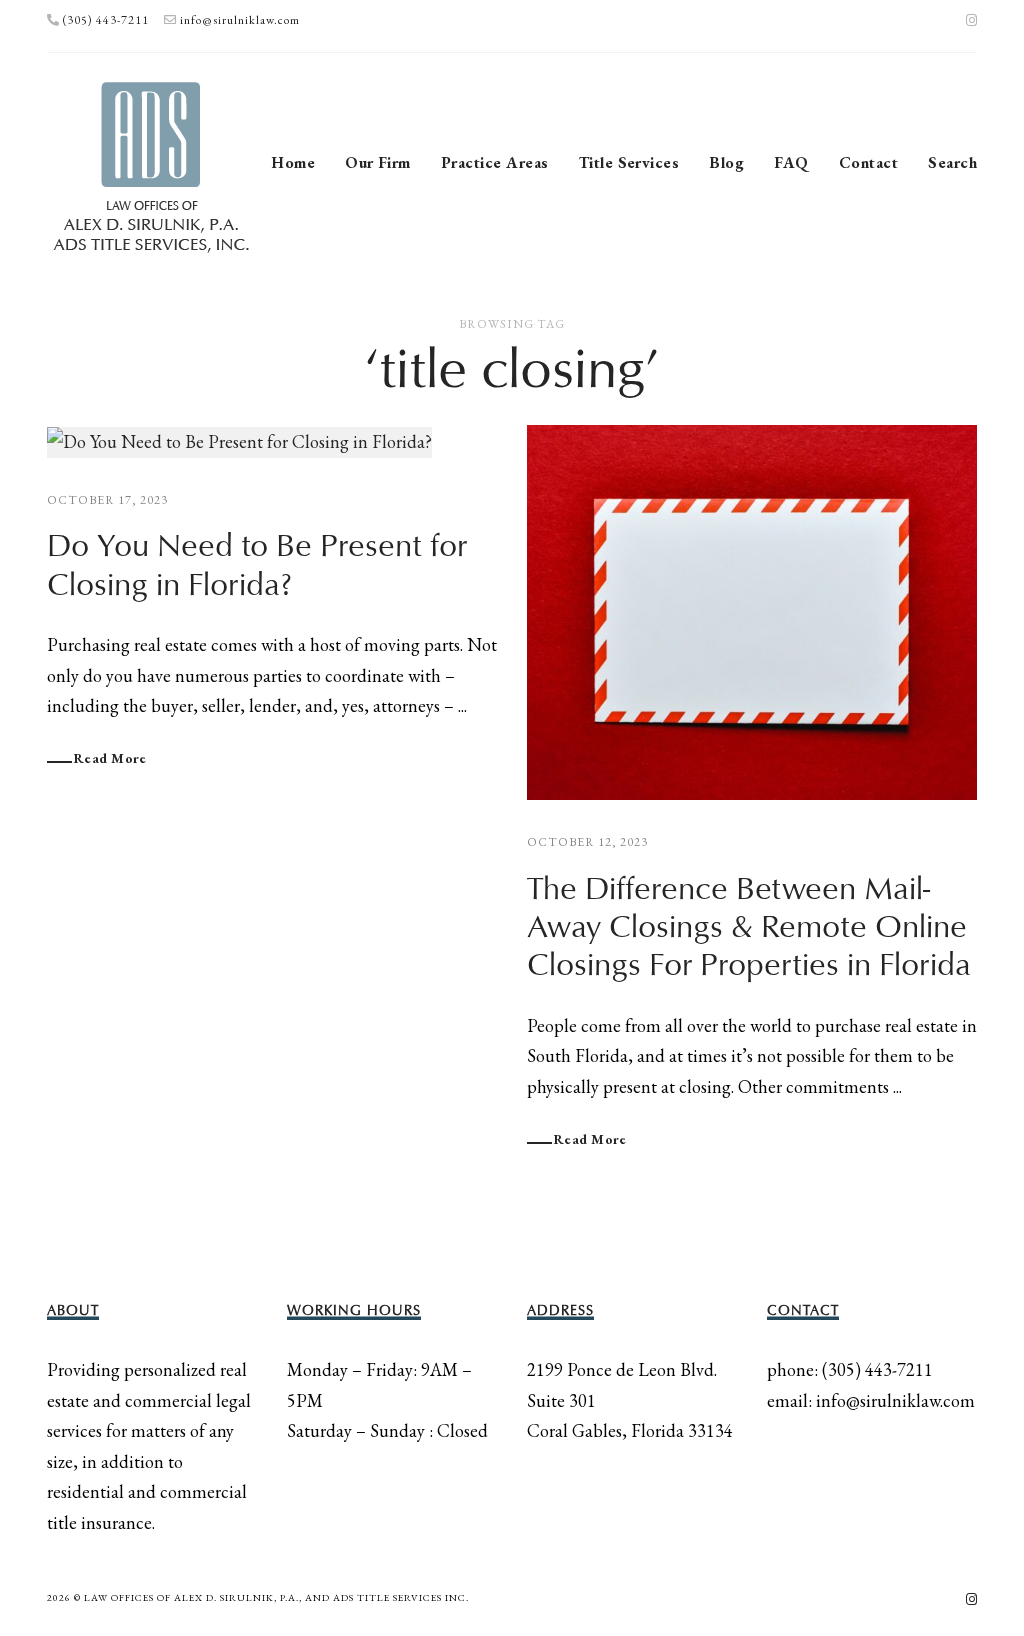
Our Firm (378, 162)
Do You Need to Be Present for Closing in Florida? (257, 566)
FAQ (791, 162)
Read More (110, 758)
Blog (726, 162)
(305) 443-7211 (106, 20)
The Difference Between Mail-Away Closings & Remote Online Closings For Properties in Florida (749, 928)
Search (952, 162)
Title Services (629, 162)
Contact (868, 162)
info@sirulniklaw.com (240, 20)
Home (293, 162)
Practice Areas (495, 162)
